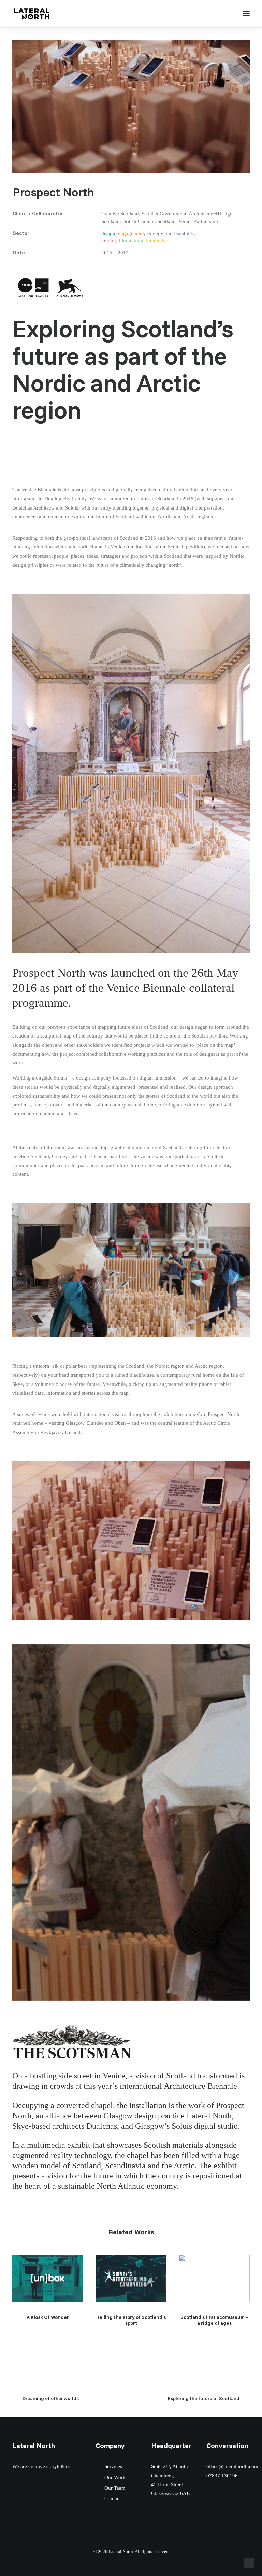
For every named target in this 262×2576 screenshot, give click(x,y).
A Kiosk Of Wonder (48, 2317)
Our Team (115, 2488)
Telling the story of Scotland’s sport (131, 2320)
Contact (113, 2498)
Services (113, 2466)
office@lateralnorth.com (232, 2466)
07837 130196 (222, 2476)
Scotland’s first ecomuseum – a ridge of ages (214, 2320)
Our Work (115, 2477)
